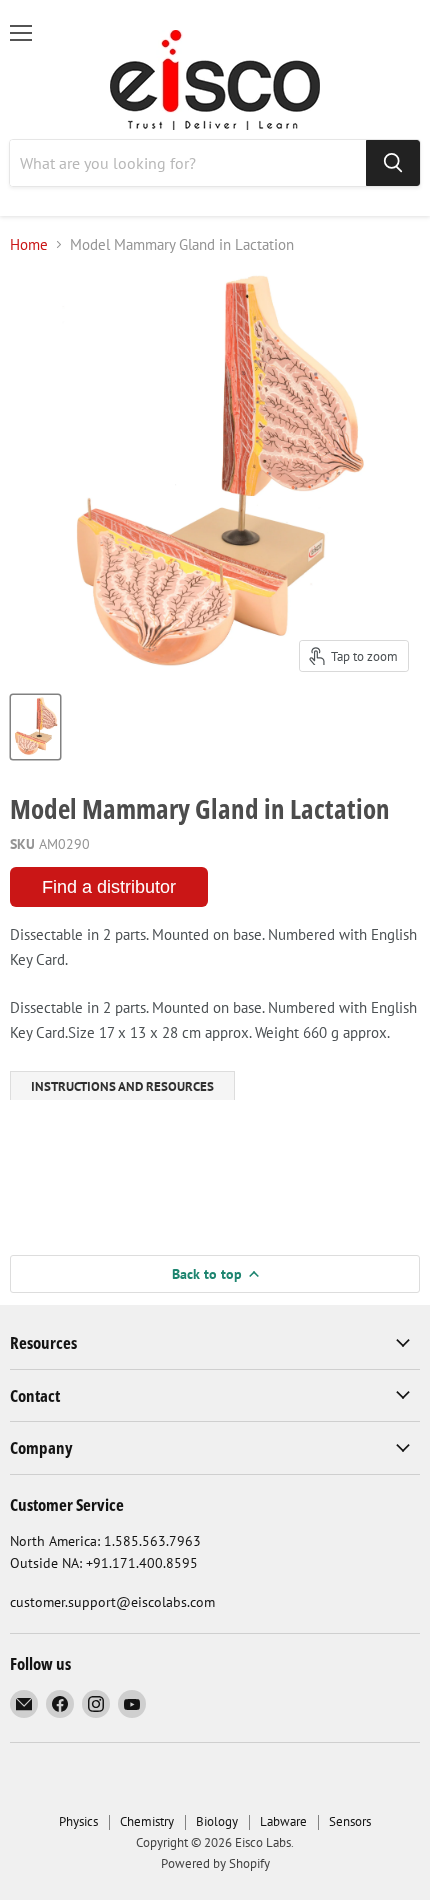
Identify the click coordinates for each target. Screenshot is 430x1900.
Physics (78, 1821)
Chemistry (147, 1821)
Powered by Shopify (215, 1863)
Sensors (350, 1821)
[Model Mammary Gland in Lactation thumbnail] (35, 727)
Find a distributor (109, 887)
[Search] (393, 163)
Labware (283, 1821)
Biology (217, 1821)
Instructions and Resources (122, 1086)
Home (29, 244)
